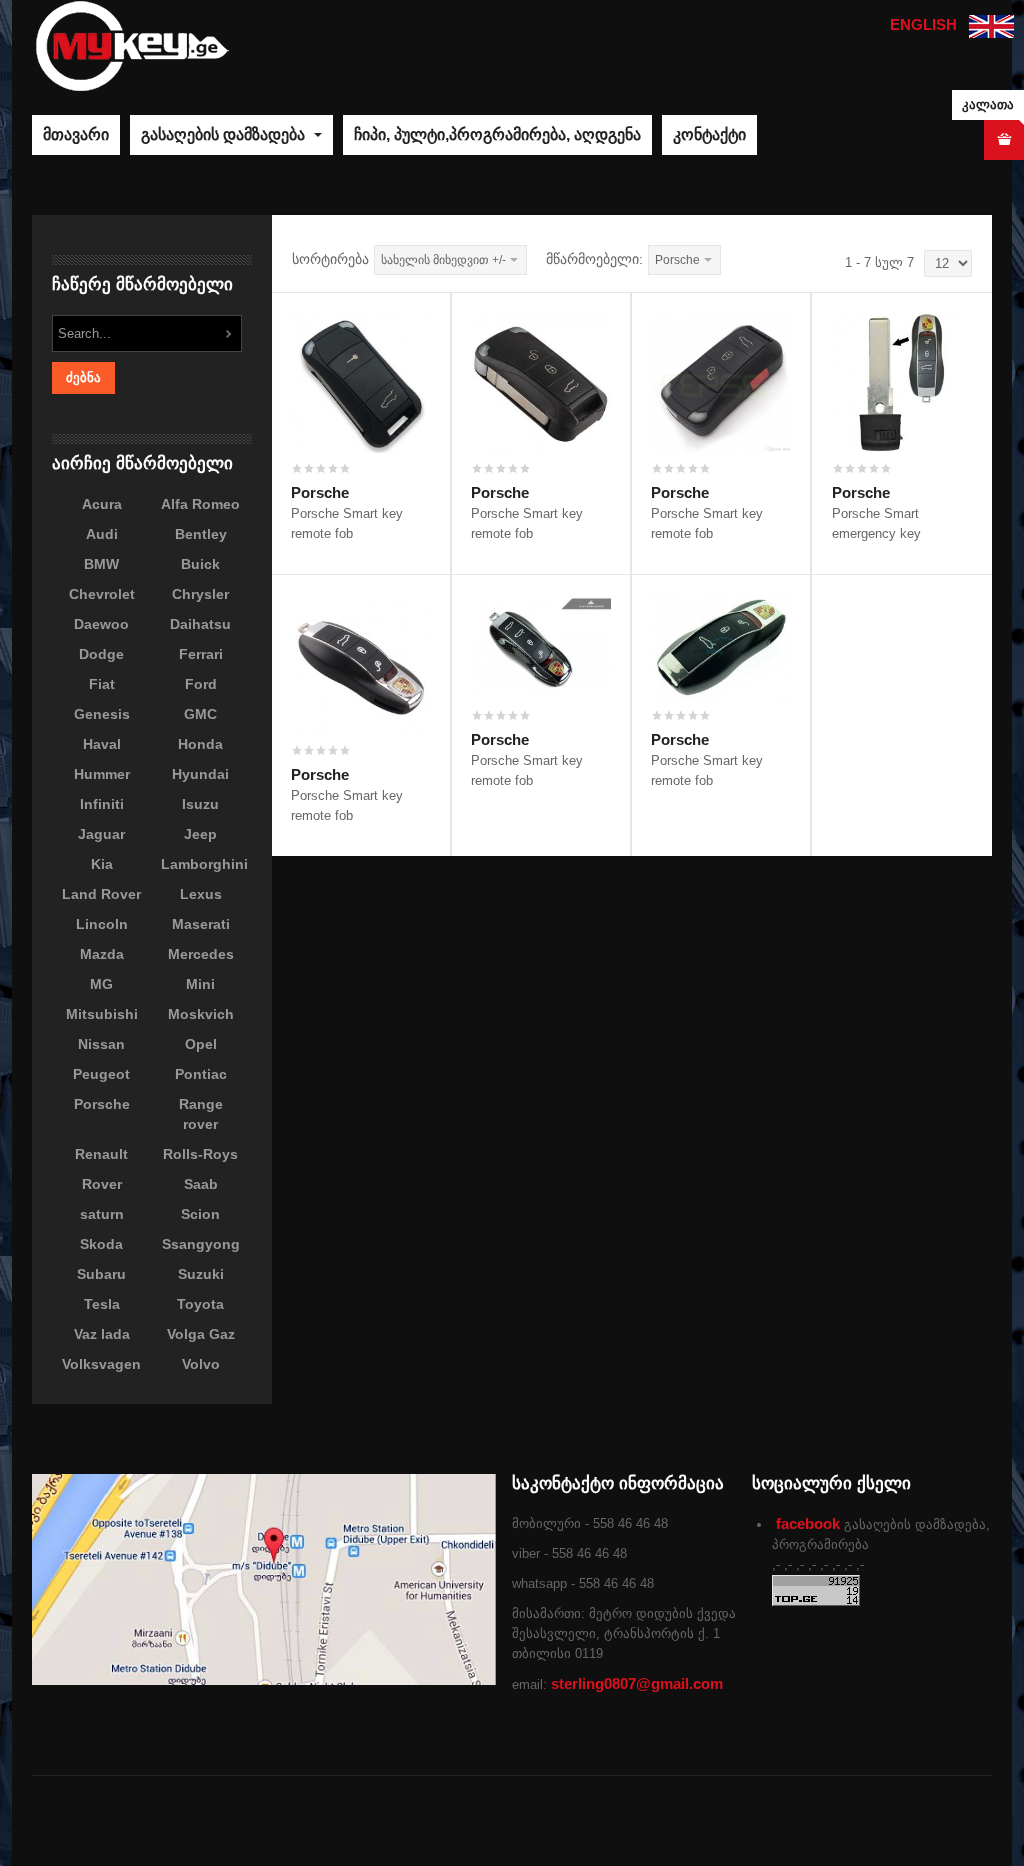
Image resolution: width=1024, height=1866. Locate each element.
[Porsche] (361, 381)
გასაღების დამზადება (225, 134)
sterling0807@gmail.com (637, 1683)
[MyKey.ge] (132, 44)
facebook (808, 1523)
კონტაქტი (709, 134)
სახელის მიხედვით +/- (443, 260)
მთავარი (76, 134)
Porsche (320, 492)
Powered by (901, 1821)
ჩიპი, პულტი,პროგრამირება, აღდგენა (497, 134)
